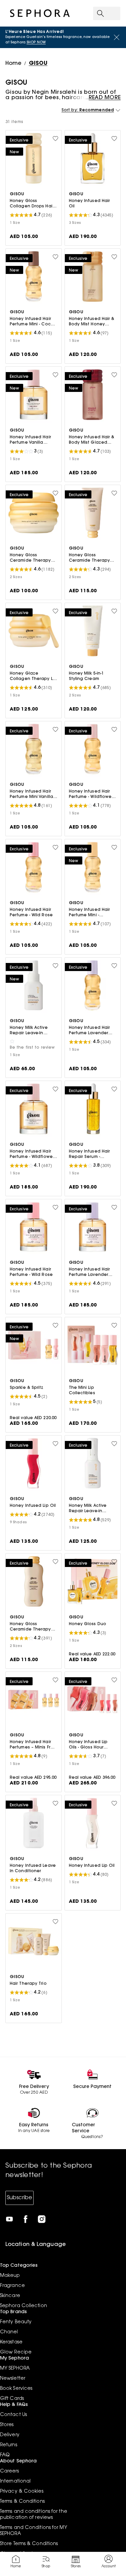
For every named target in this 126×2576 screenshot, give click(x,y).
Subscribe (19, 2198)
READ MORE (105, 98)
